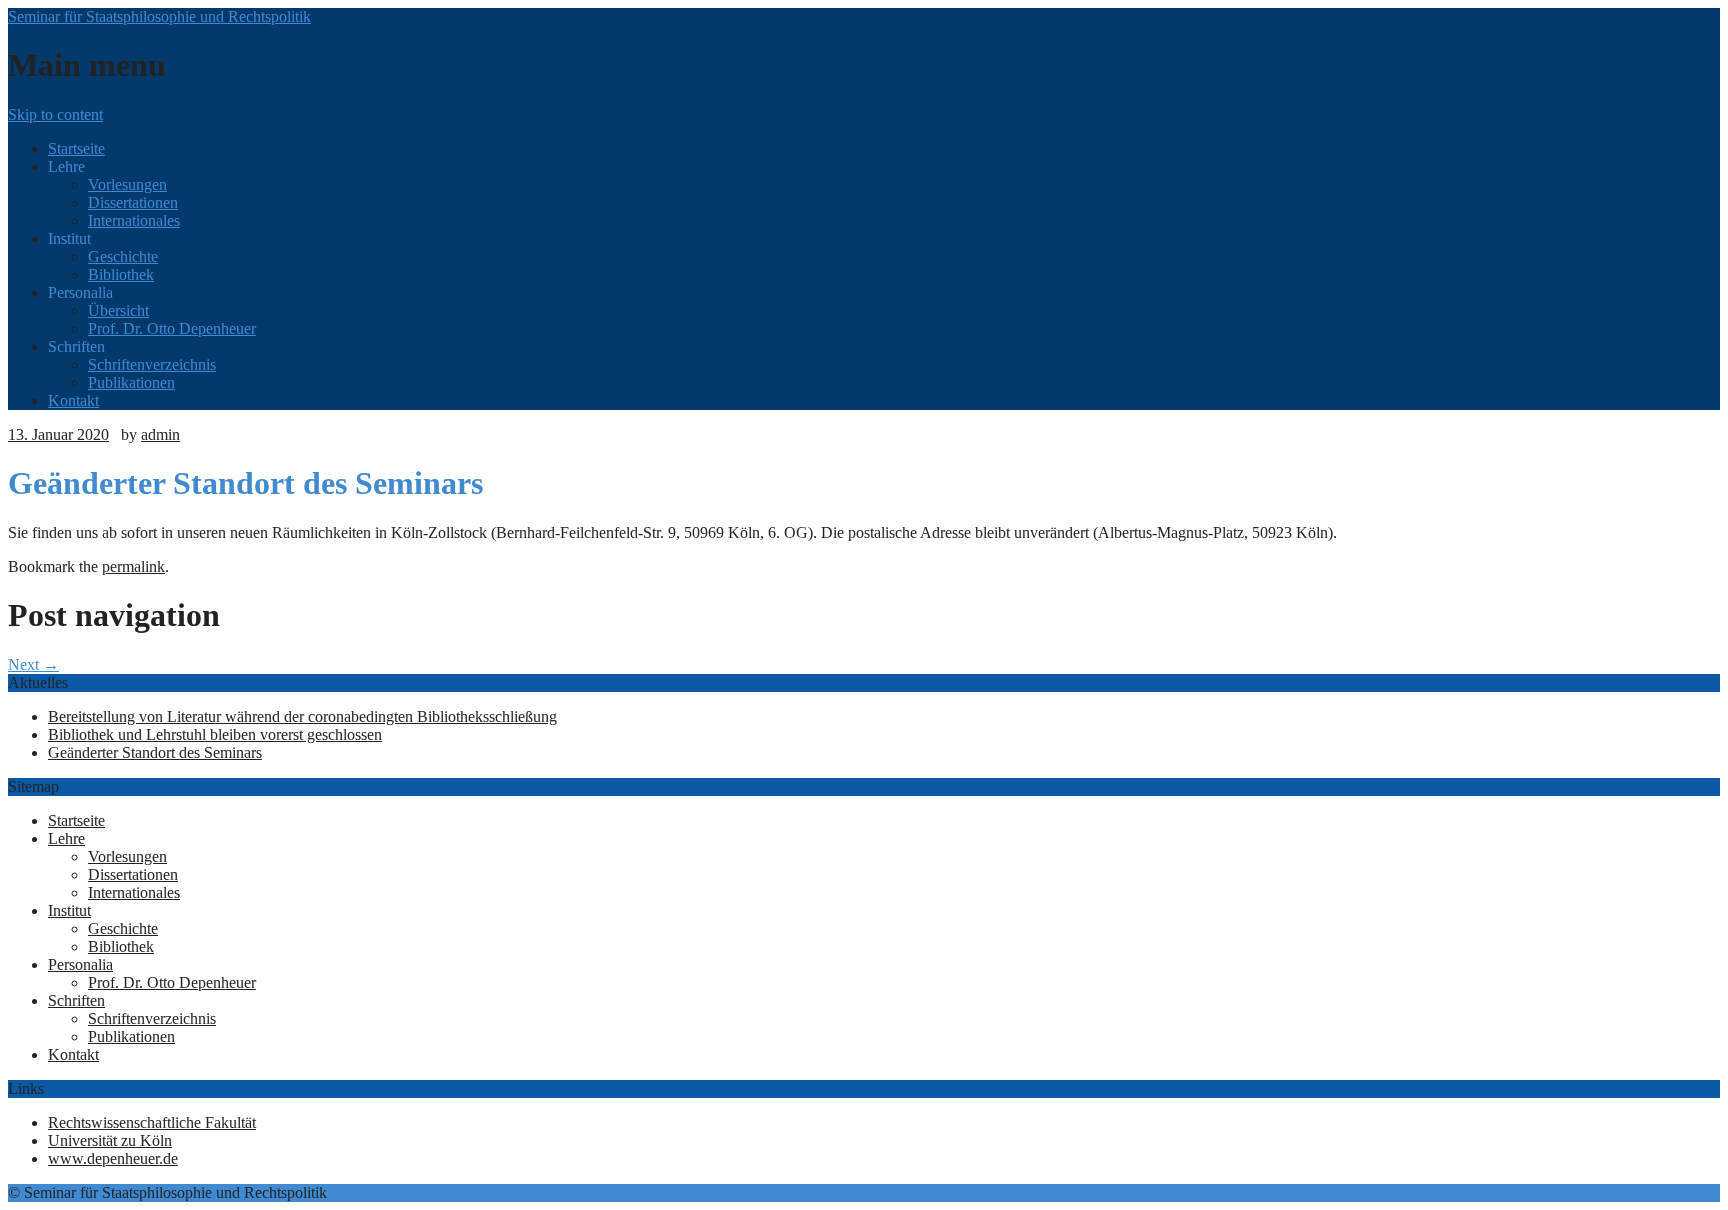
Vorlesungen (127, 184)
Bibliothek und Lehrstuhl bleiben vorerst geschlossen (215, 734)
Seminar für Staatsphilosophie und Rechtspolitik (159, 16)
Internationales (134, 220)
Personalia (80, 964)
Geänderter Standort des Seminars (155, 752)
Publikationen (131, 382)
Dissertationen (133, 202)
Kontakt (73, 400)
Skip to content (55, 114)
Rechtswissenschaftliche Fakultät (152, 1122)
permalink (133, 566)
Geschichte (123, 256)
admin (160, 434)
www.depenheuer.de (113, 1158)
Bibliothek (121, 274)
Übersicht (118, 310)
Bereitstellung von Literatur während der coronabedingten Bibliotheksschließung (302, 716)
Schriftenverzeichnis (152, 364)
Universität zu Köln (110, 1140)
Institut (69, 910)
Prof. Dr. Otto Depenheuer (172, 328)
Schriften (76, 1000)
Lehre (66, 838)
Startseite (76, 148)
